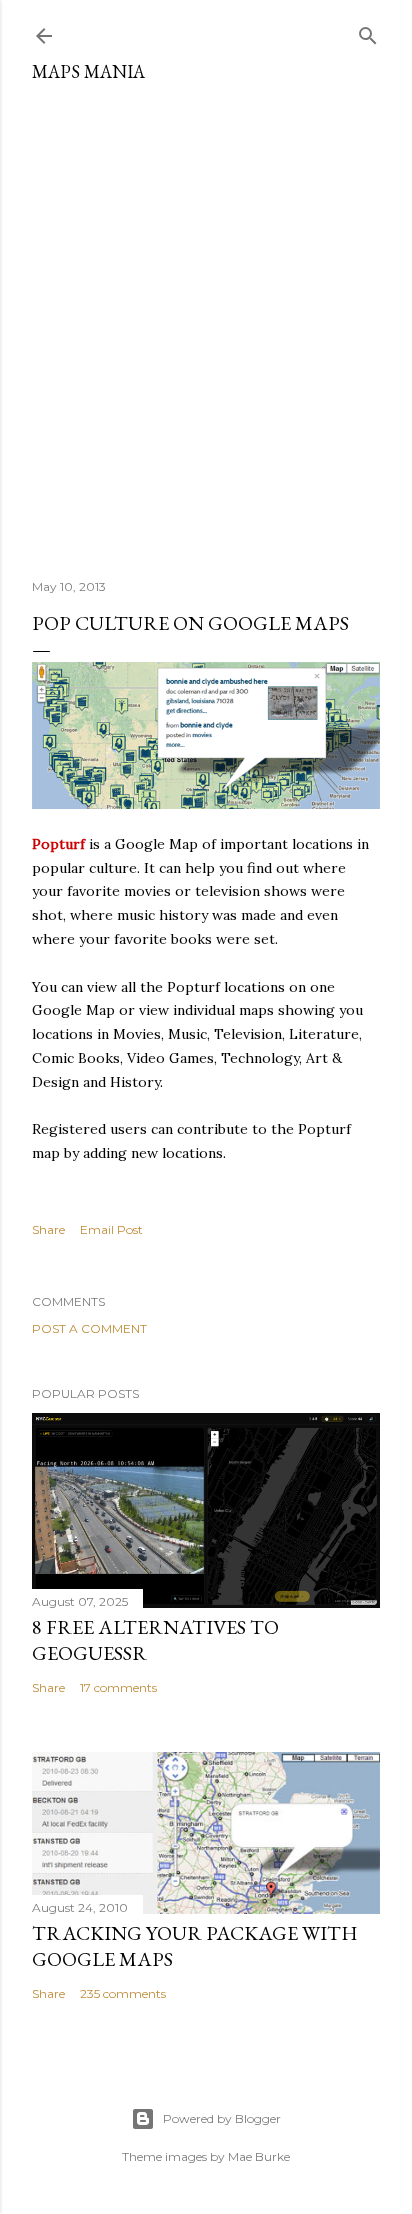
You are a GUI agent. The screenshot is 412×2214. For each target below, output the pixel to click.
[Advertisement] (206, 323)
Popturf (58, 844)
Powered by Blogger (222, 2118)
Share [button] (48, 1229)
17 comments (118, 1687)
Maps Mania (88, 71)
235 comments (123, 1993)
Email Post (111, 1229)
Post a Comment (89, 1328)
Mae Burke (259, 2156)
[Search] (368, 31)
